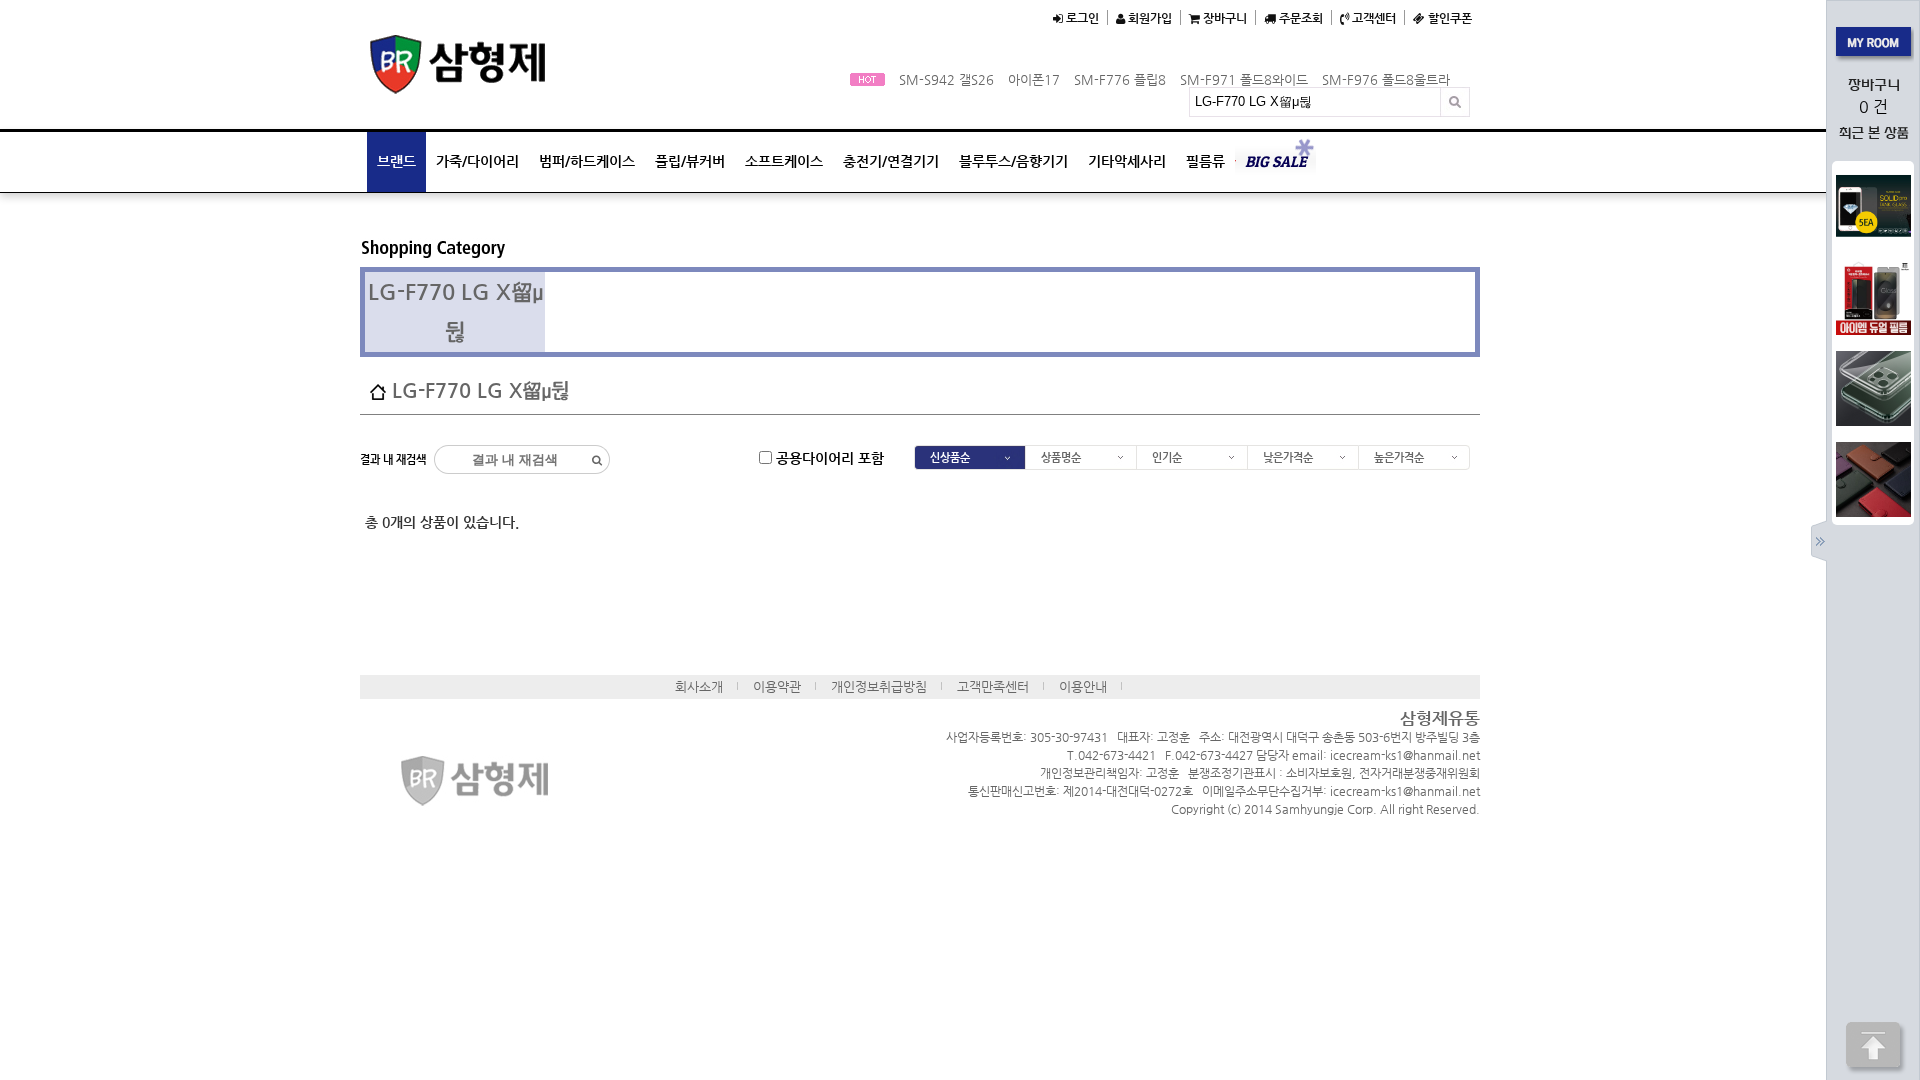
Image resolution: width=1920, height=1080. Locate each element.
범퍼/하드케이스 (587, 161)
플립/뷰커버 (690, 161)
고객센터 (1372, 18)
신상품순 (950, 457)
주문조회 (1299, 18)
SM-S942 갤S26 (946, 79)
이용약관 (777, 686)
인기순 (1167, 457)
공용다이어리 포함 (828, 457)
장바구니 (1223, 18)
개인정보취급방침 (879, 686)
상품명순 (1061, 457)
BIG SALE (1275, 161)
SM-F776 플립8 (1120, 79)
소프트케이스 (784, 161)
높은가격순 (1399, 457)
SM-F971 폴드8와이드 (1244, 79)
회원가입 (1148, 18)
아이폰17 (1034, 79)
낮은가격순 (1288, 457)
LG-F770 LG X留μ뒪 (481, 390)
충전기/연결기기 (891, 161)
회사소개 (699, 686)
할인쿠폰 (1448, 18)
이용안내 (1083, 686)
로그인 (1081, 18)
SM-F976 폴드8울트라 (1386, 79)
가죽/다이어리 (477, 161)
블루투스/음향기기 (1013, 161)
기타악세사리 (1127, 161)
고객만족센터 (993, 686)
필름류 (1205, 161)
